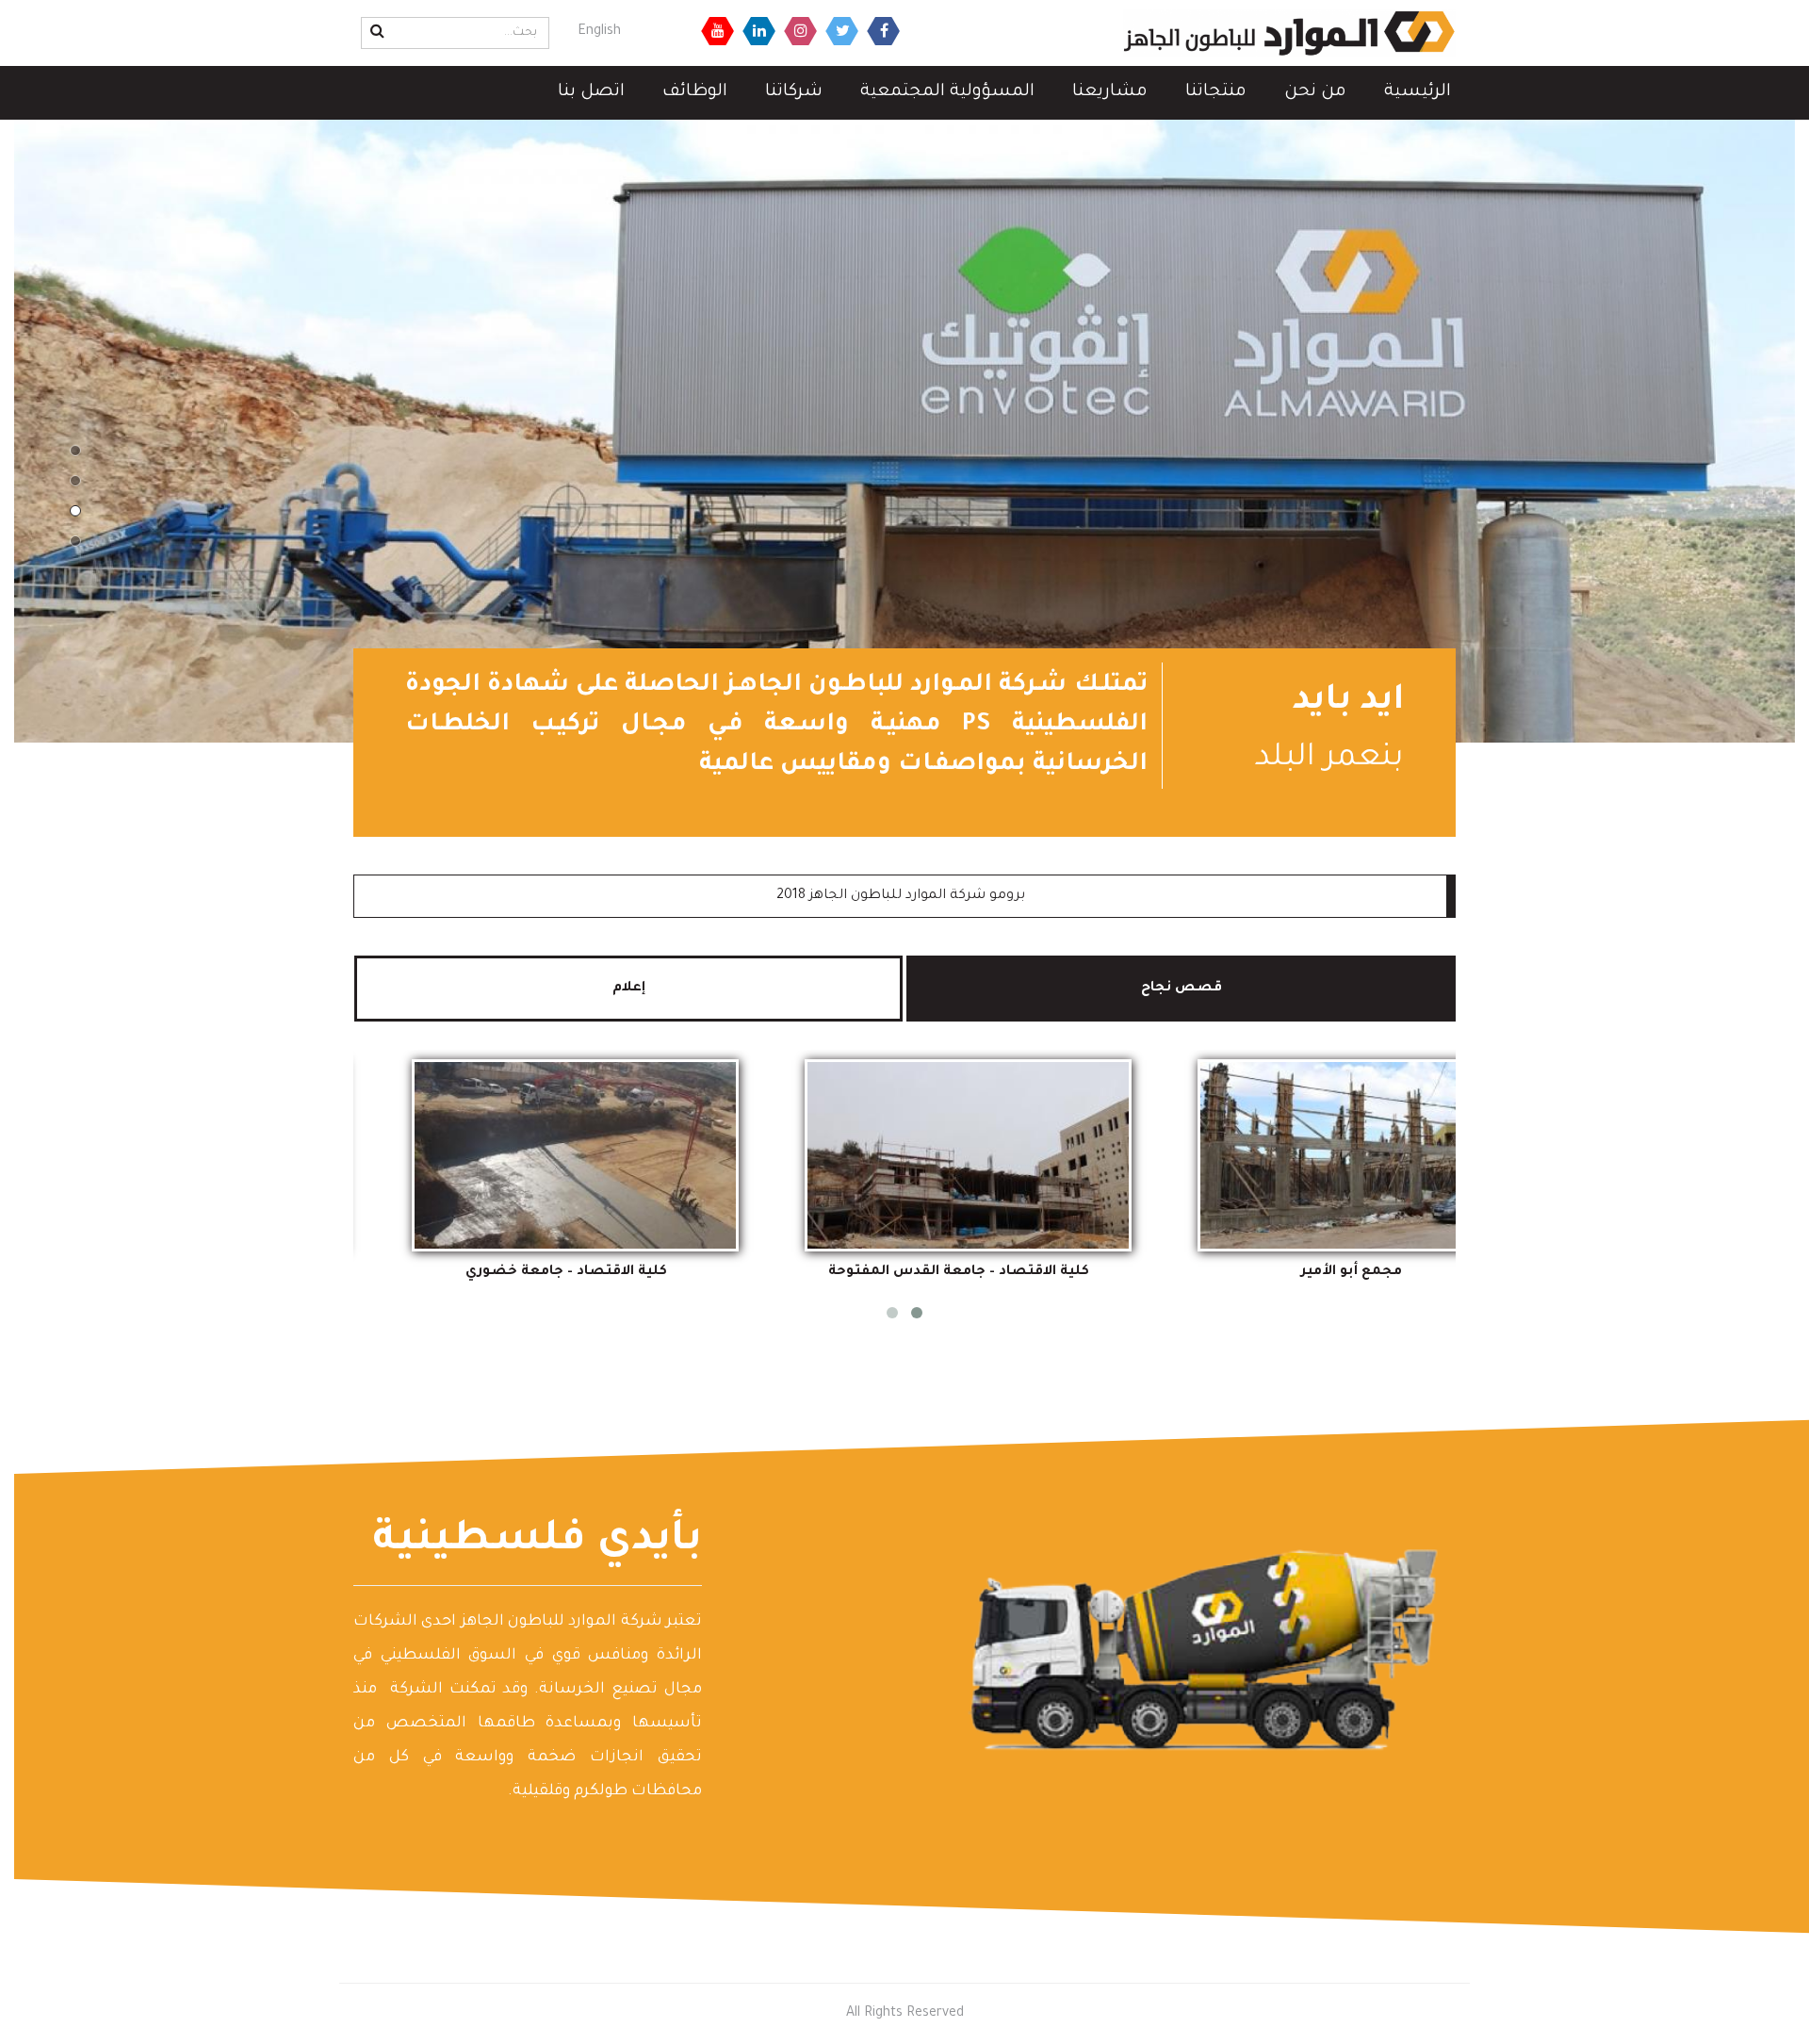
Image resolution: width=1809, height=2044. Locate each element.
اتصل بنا (591, 92)
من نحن (1315, 92)
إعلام (629, 989)
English (599, 32)
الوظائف (695, 92)
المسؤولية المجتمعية (947, 92)
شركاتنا (794, 92)
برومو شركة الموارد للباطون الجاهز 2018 (901, 896)
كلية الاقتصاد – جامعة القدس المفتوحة (959, 1272)
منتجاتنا (1216, 92)
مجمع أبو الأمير (1352, 1272)
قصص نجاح (1142, 989)
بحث (375, 31)
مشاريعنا (1110, 92)
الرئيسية (1418, 92)
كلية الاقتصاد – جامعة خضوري (566, 1272)
